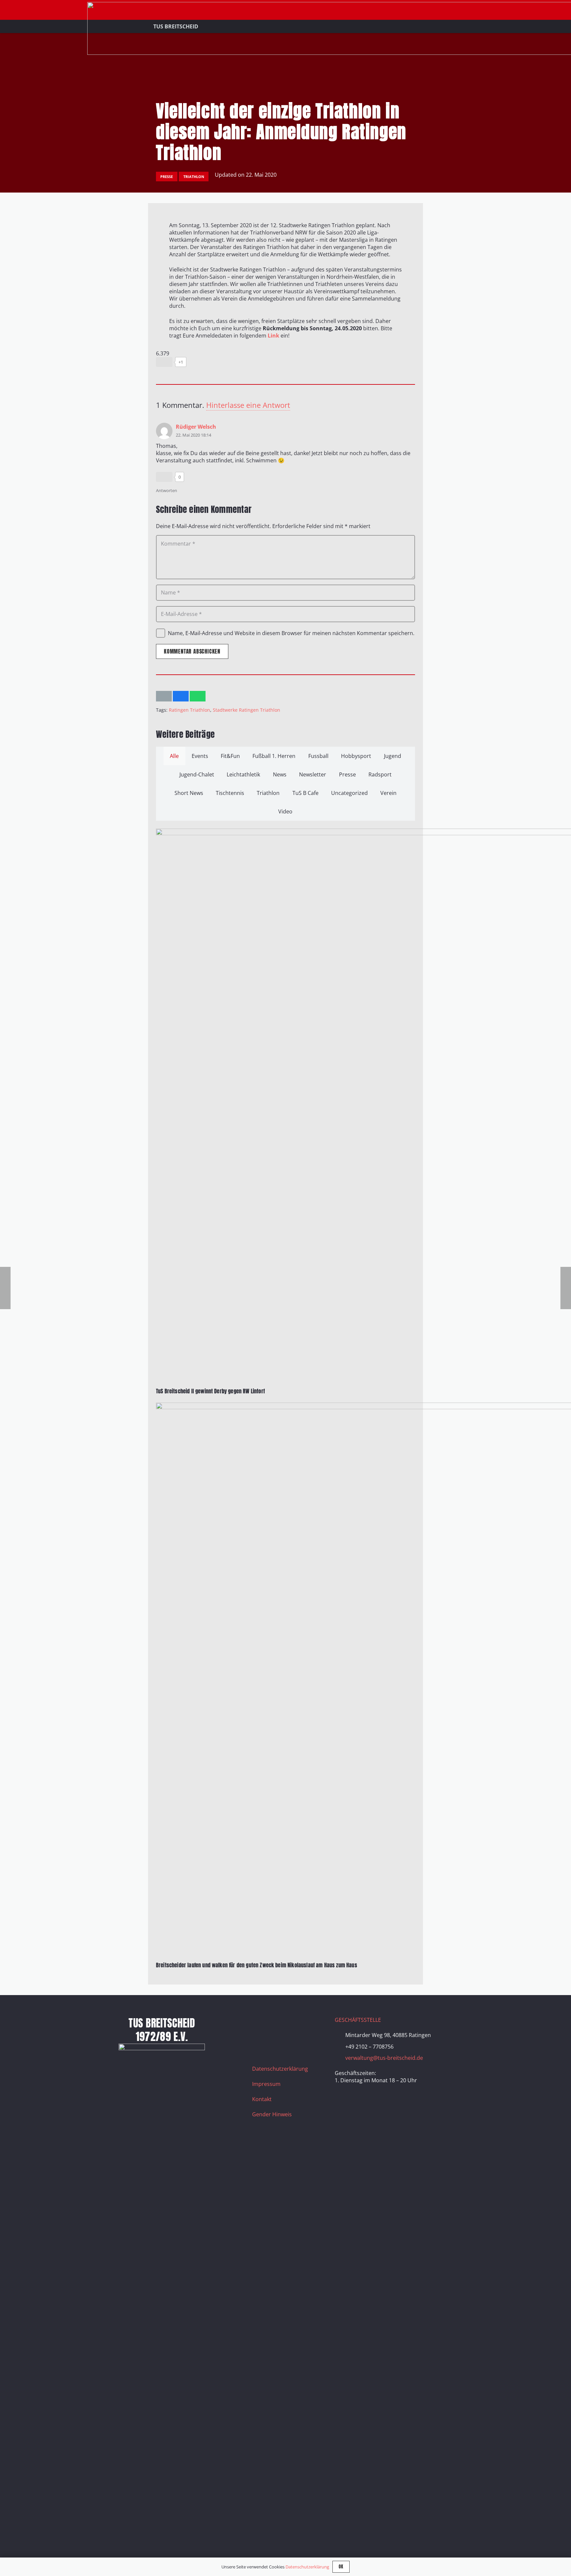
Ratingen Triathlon (190, 710)
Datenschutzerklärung (280, 2069)
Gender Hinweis (272, 2114)
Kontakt (262, 2099)
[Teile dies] (181, 696)
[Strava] (310, 2024)
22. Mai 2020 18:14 (193, 435)
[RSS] (260, 2041)
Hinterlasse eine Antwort (248, 405)
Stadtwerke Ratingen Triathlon (247, 710)
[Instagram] (277, 2024)
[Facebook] (260, 2024)
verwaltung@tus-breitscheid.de (384, 2058)
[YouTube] (293, 2024)
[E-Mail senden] (164, 696)
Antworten (167, 490)
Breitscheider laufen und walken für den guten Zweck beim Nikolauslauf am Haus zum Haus (257, 1965)
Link (273, 336)
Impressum (266, 2084)
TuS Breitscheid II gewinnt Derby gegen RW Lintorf (210, 1391)
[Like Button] (164, 362)
